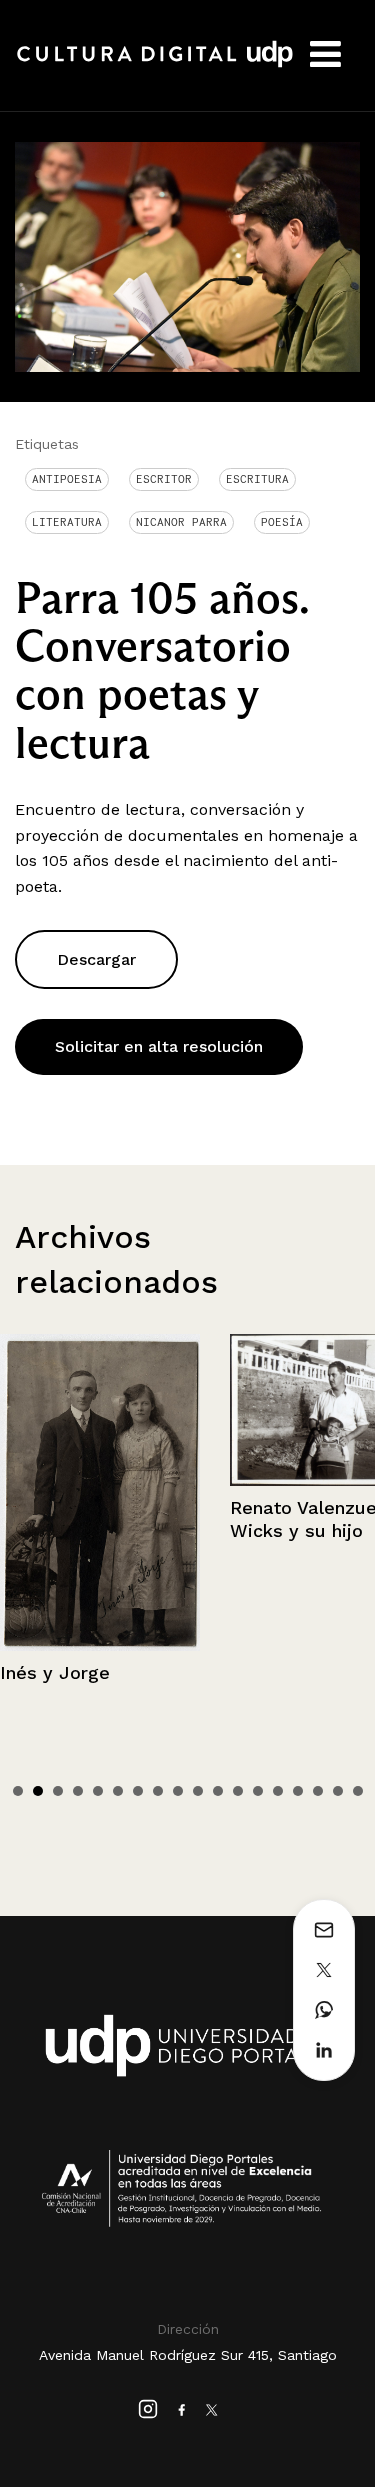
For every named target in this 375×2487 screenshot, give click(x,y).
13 (258, 1791)
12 (238, 1791)
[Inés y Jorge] (100, 1492)
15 (298, 1791)
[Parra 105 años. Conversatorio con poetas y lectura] (187, 255)
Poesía (282, 522)
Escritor (164, 479)
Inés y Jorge (55, 1672)
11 (218, 1791)
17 (338, 1791)
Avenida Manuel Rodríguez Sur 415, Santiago (188, 2355)
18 (358, 1791)
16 (318, 1791)
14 (278, 1791)
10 (198, 1791)
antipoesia (67, 479)
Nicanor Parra (181, 522)
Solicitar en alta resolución (159, 1046)
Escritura (257, 479)
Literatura (67, 522)
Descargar (96, 959)
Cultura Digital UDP (155, 65)
